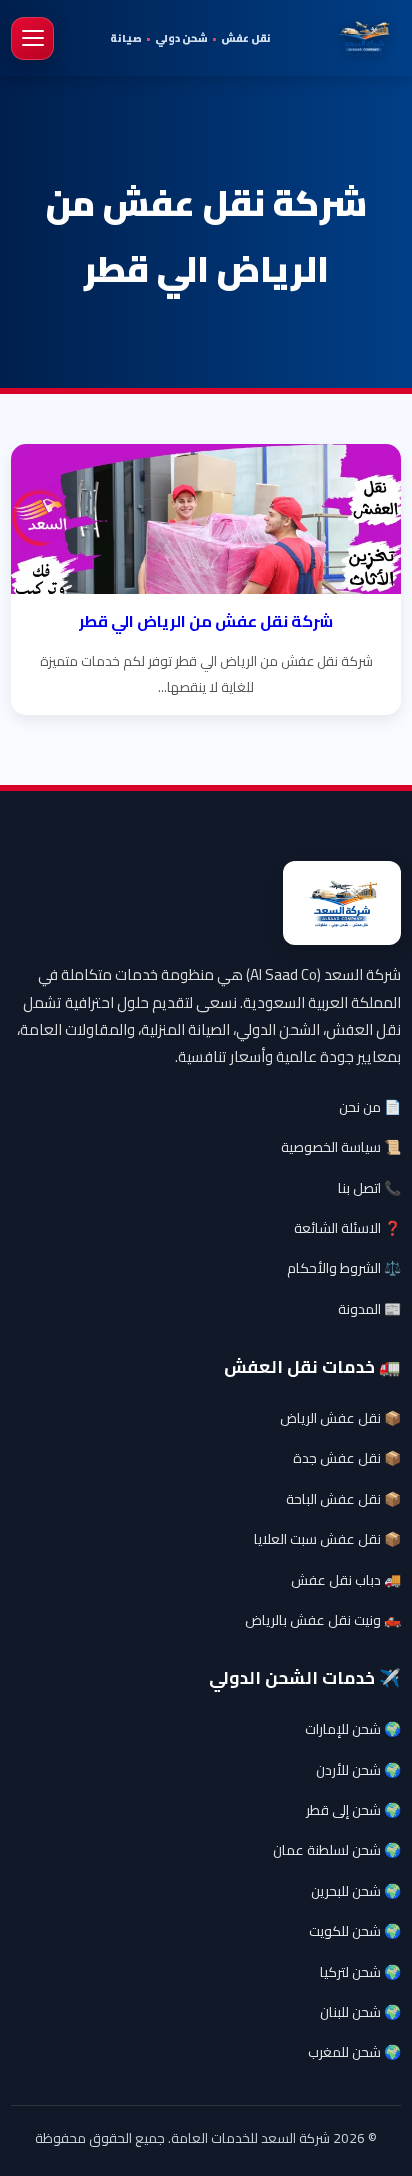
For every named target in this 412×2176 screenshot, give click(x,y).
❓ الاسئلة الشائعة (347, 1228)
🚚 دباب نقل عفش (346, 1580)
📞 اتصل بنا (369, 1188)
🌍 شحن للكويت (355, 1931)
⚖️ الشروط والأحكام (344, 1268)
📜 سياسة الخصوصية (341, 1147)
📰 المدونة (369, 1309)
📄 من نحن (370, 1107)
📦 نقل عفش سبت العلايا (327, 1539)
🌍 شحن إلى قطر (353, 1810)
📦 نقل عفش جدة (347, 1458)
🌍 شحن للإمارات (353, 1729)
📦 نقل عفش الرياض (340, 1418)
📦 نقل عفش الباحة (343, 1499)
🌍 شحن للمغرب (354, 2052)
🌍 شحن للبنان (360, 2012)
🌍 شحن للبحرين (356, 1891)
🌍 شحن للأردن (358, 1770)
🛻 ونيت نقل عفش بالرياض (323, 1620)
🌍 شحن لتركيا (360, 1972)
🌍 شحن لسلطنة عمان (337, 1850)
